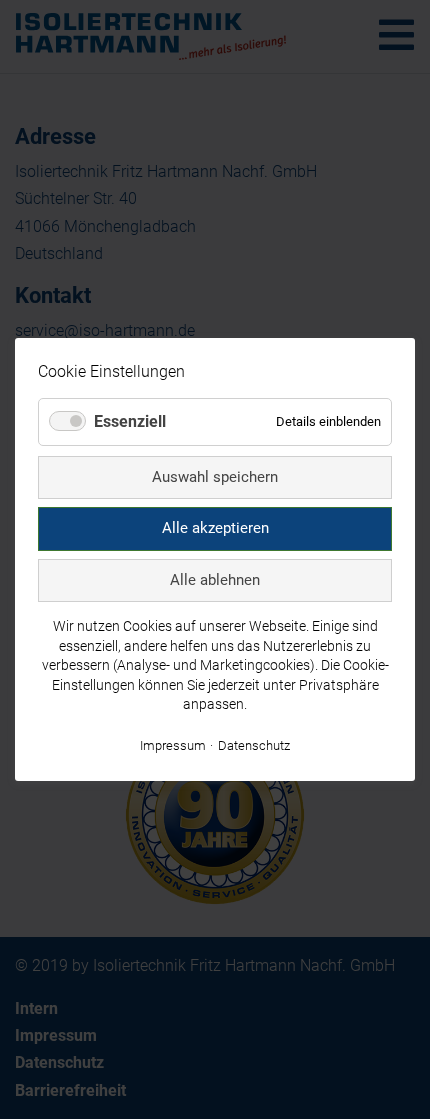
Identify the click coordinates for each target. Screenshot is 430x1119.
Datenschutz (254, 745)
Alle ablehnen (215, 579)
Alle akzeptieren (215, 528)
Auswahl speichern (215, 476)
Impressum (173, 745)
